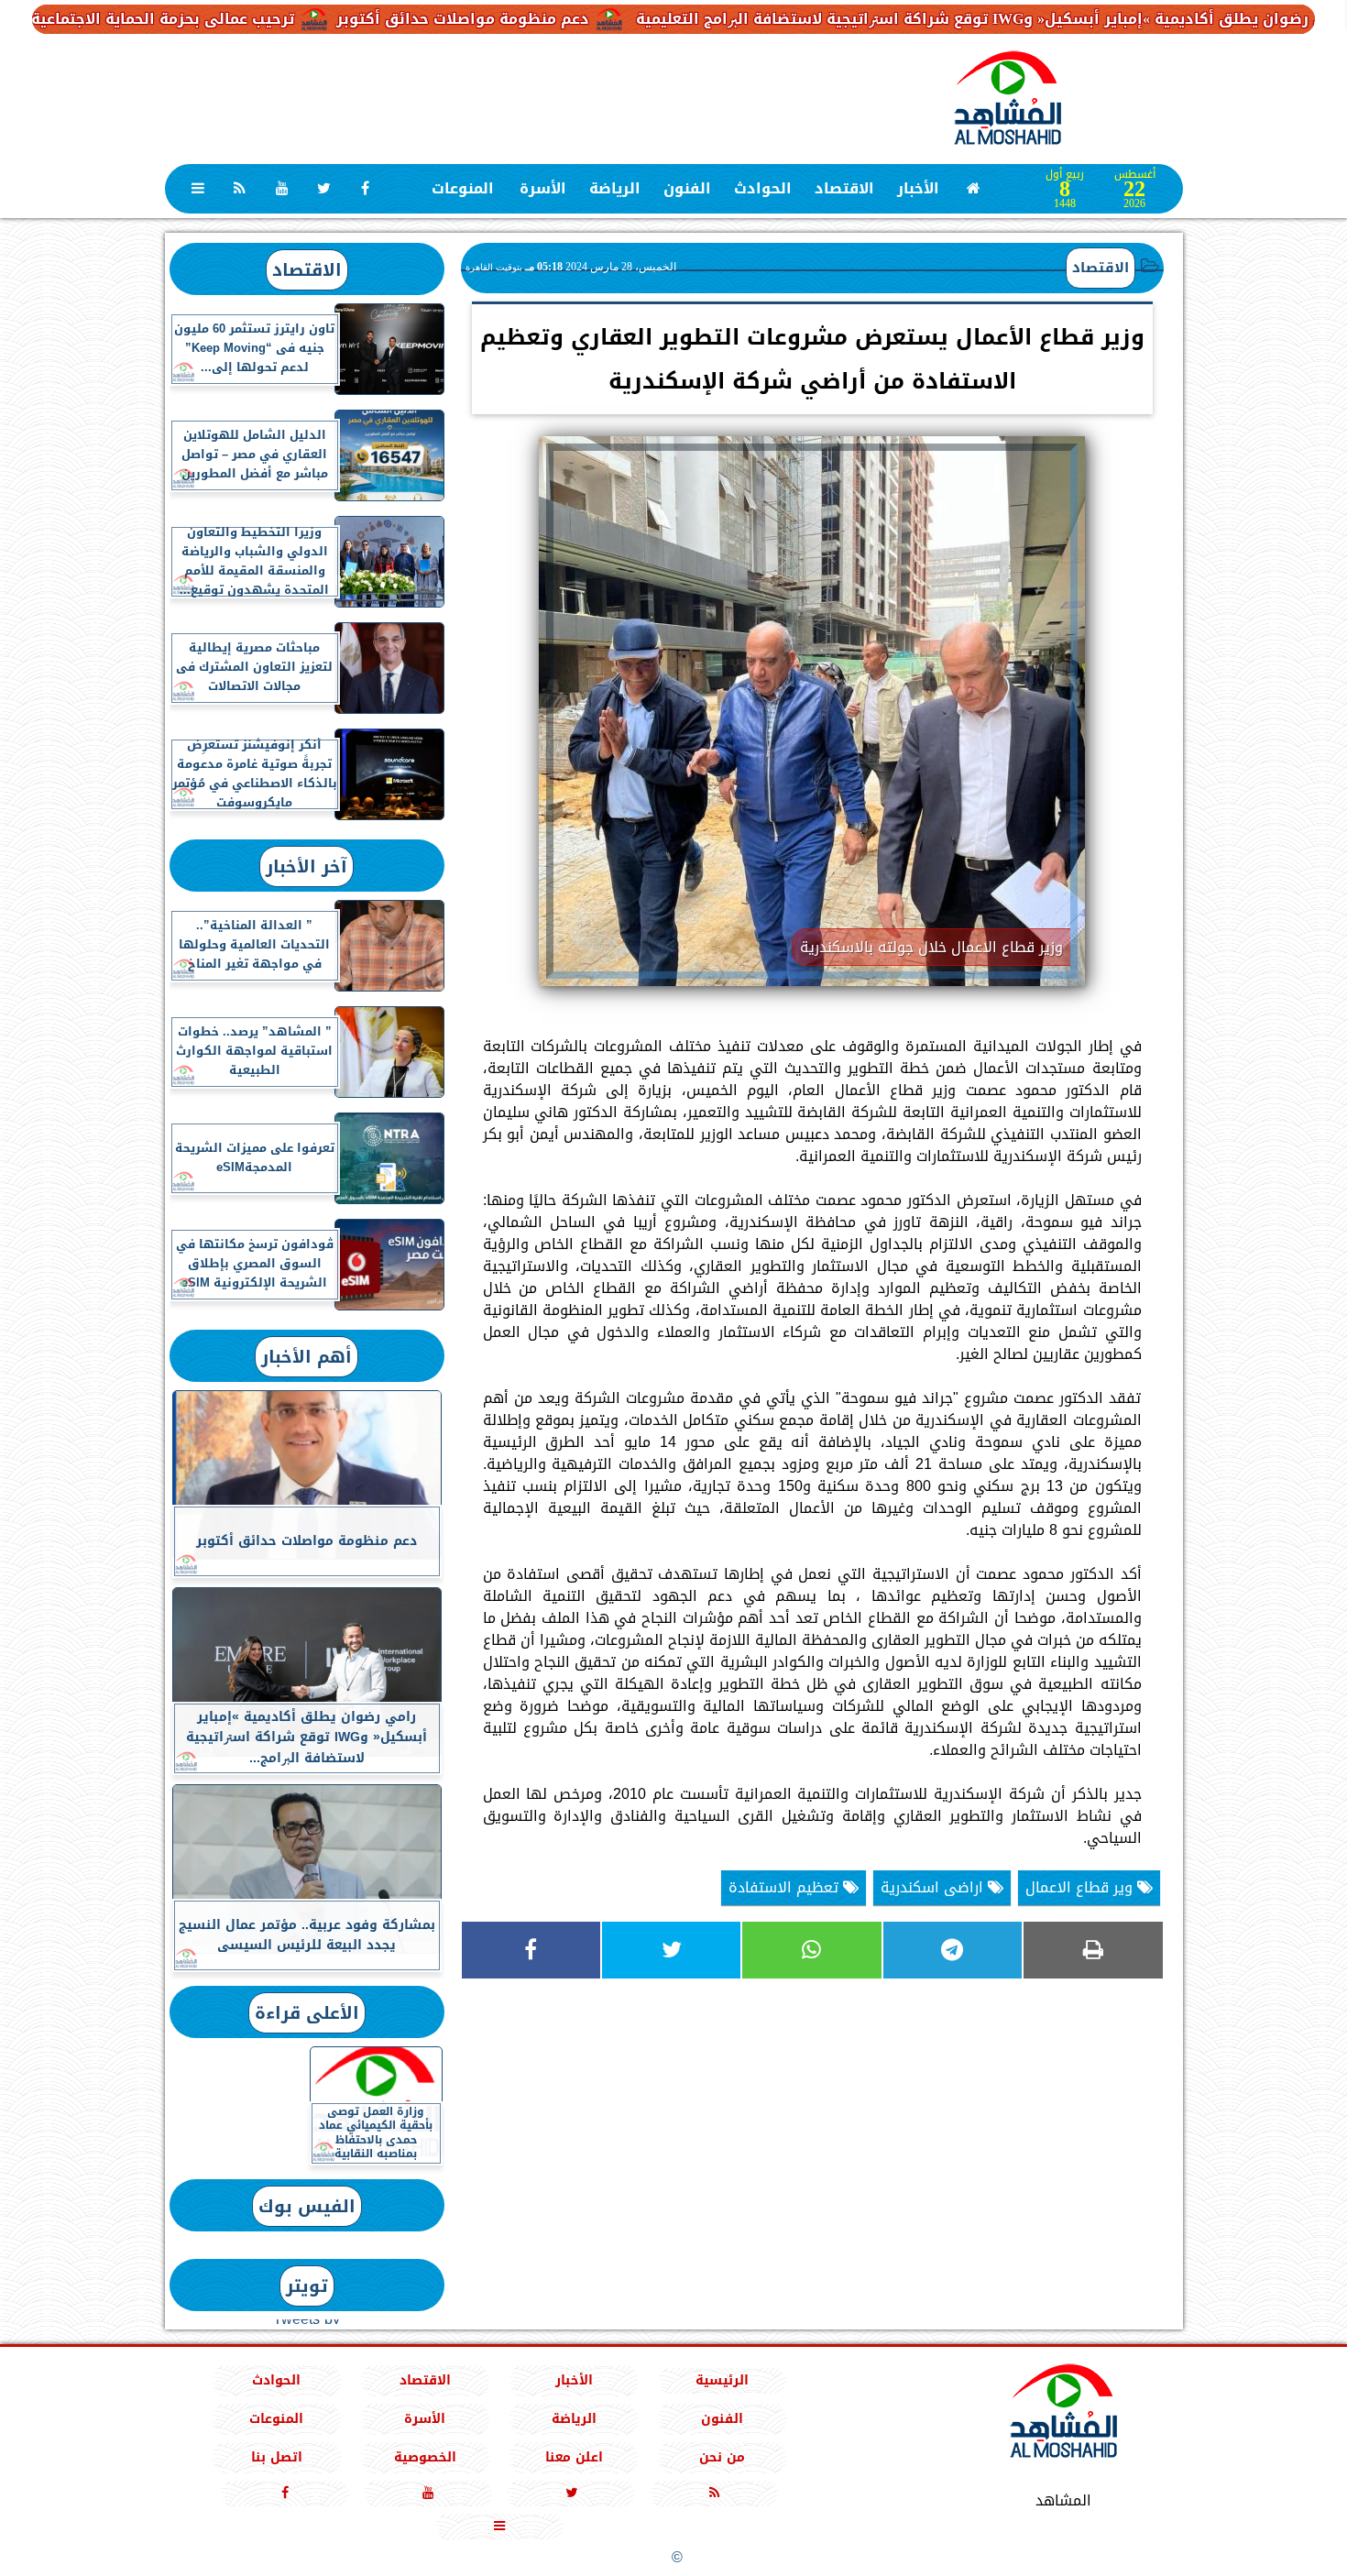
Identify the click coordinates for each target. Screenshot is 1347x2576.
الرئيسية (722, 2380)
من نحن (722, 2457)
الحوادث (762, 188)
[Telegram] (953, 1950)
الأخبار (917, 188)
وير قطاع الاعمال (1081, 1887)
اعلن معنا (573, 2457)
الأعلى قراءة (307, 2013)
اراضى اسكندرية (934, 1887)
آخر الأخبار (307, 866)
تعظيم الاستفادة (786, 1887)
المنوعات (462, 188)
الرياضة (614, 188)
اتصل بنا (276, 2457)
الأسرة (542, 188)
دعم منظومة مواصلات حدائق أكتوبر (550, 19)
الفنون (686, 188)
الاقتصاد (843, 188)
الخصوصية (424, 2457)
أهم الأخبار (307, 1357)
